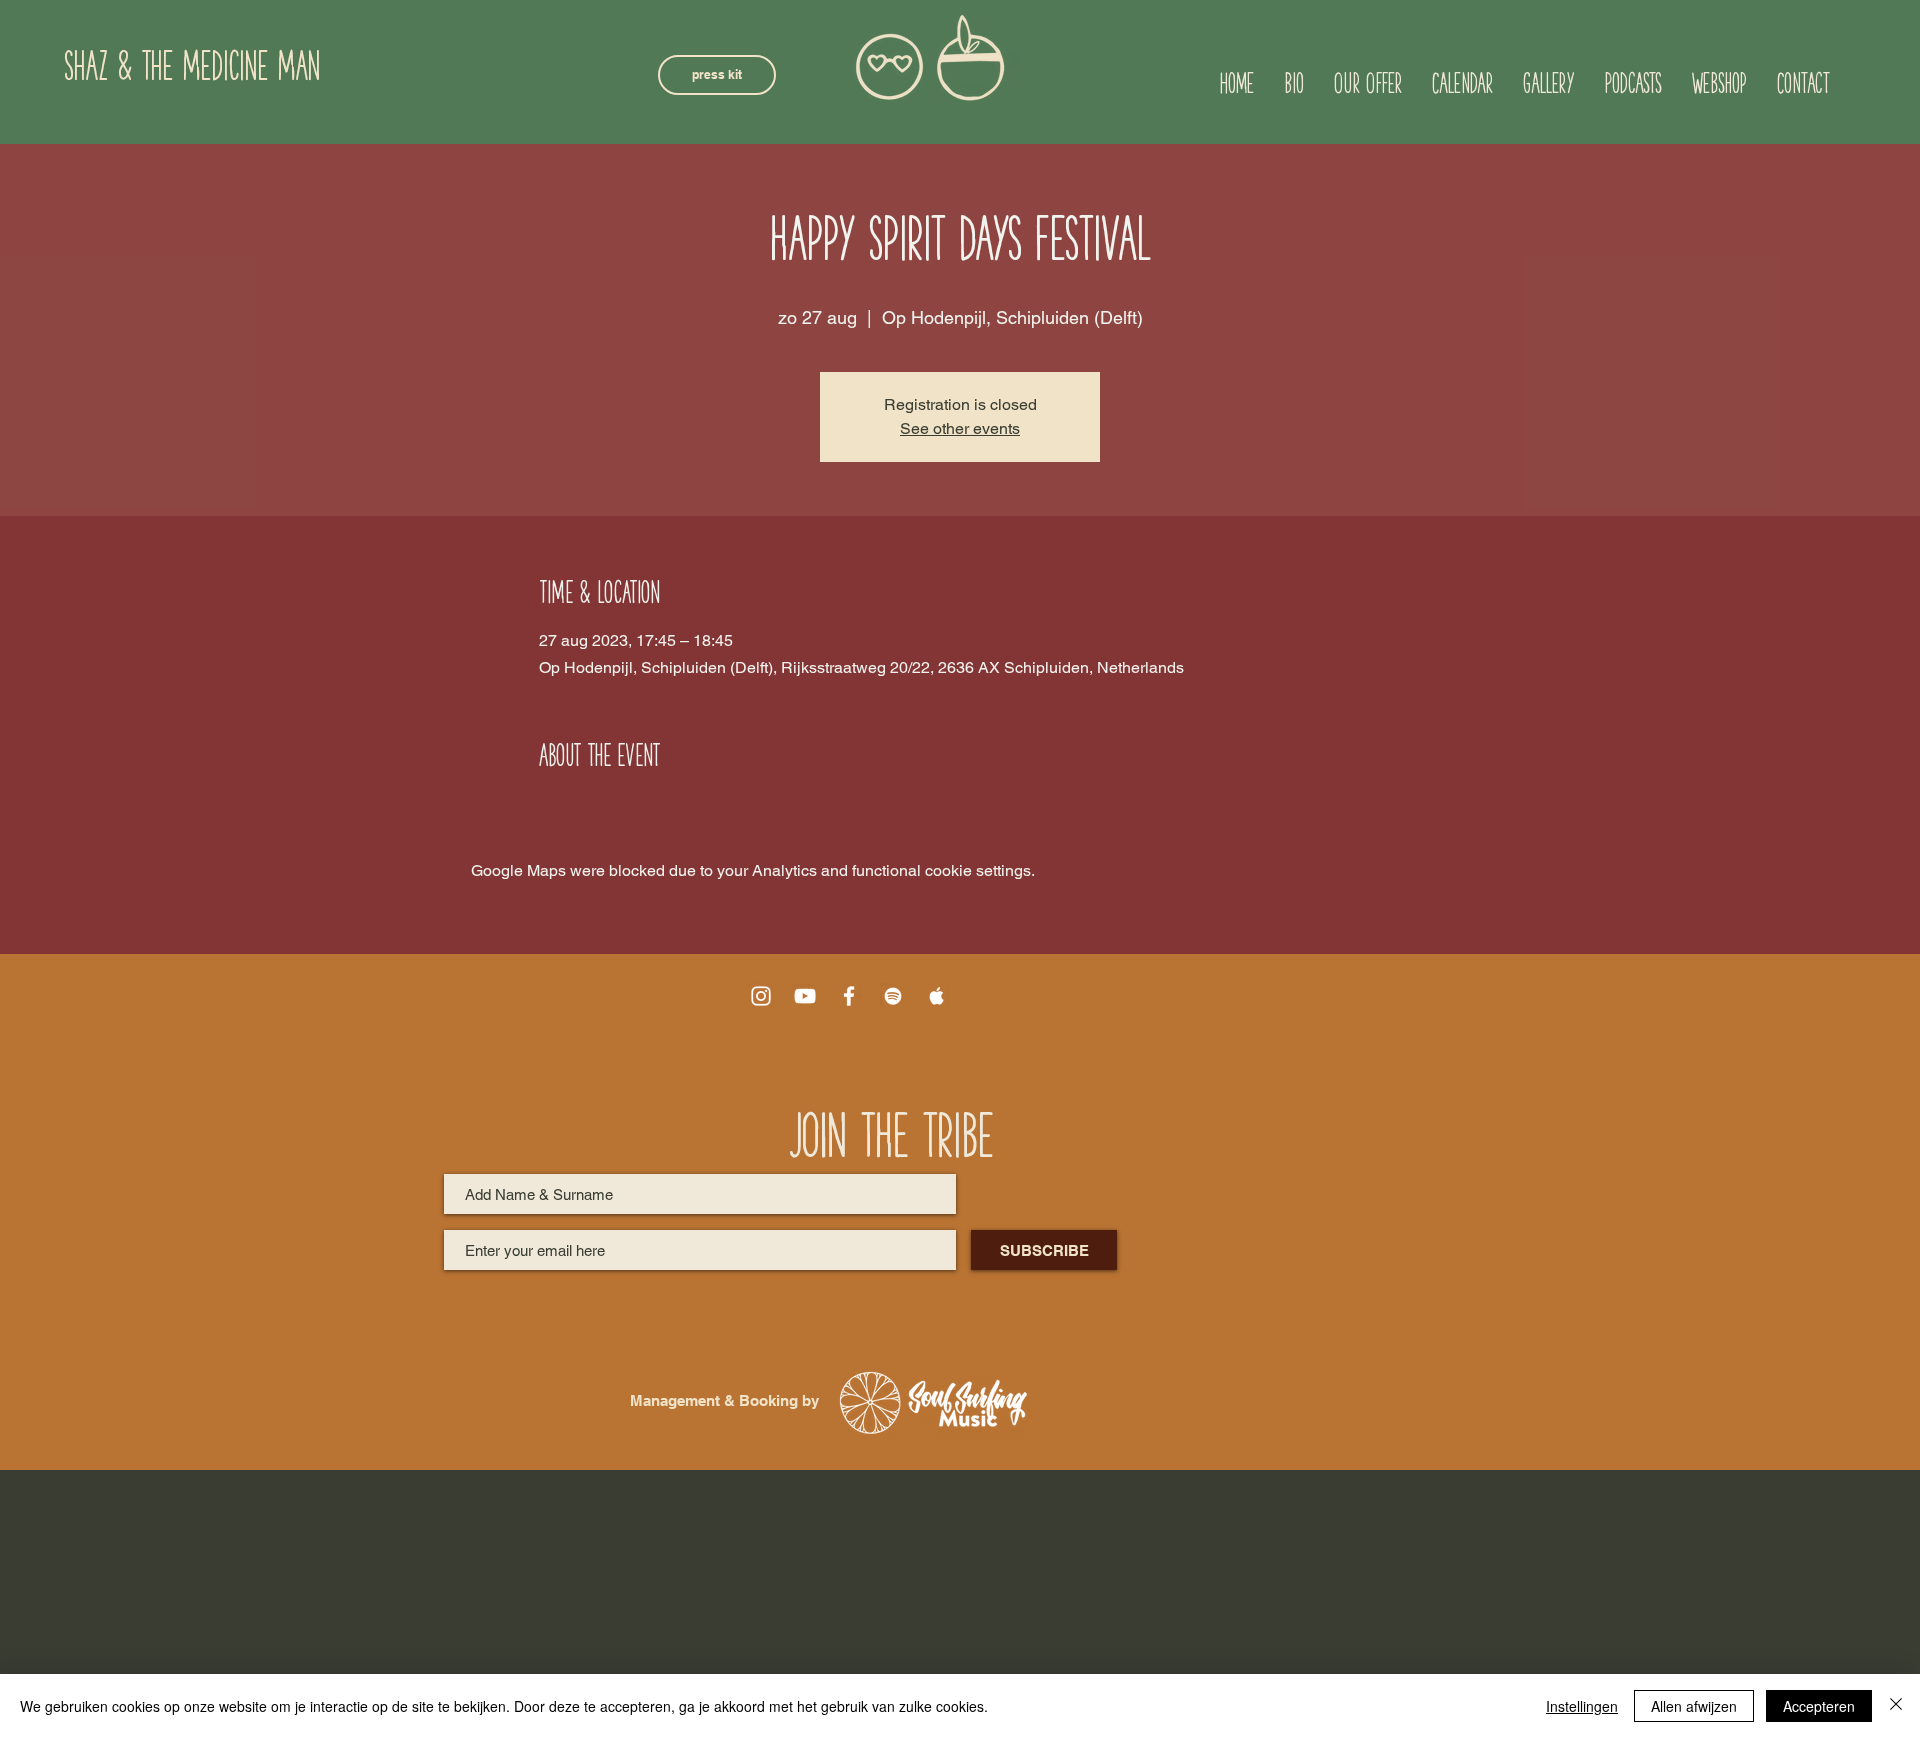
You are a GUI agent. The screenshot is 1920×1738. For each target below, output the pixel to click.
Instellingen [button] (1582, 1706)
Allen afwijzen (1694, 1706)
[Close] (1896, 1706)
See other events (960, 428)
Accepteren (1819, 1706)
